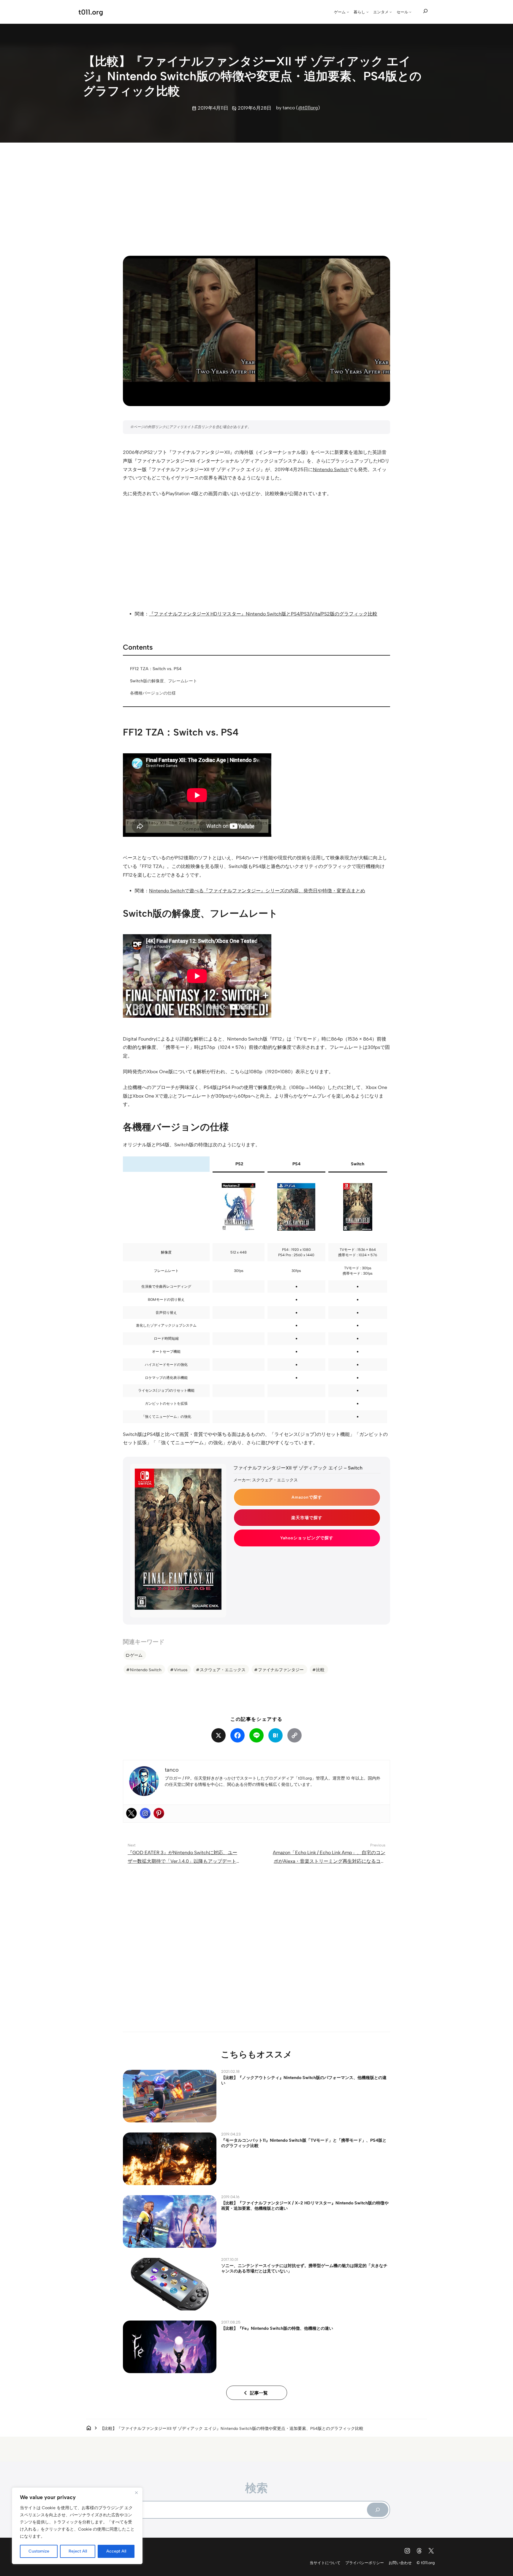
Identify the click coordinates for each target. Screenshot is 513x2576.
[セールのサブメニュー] (410, 12)
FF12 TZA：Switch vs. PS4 (156, 669)
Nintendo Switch (331, 469)
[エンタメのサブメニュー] (391, 12)
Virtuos (181, 1670)
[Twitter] (132, 1813)
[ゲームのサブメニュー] (348, 12)
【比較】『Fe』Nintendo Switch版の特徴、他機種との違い (277, 2328)
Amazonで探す (307, 1497)
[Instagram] (145, 1813)
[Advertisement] (256, 194)
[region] (77, 2526)
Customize (39, 2551)
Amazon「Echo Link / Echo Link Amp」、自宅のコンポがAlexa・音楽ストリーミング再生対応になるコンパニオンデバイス (329, 1861)
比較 (320, 1670)
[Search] (378, 2510)
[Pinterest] (159, 1813)
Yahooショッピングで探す (307, 1538)
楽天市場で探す (307, 1518)
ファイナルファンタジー (281, 1670)
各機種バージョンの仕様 (153, 693)
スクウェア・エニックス (223, 1670)
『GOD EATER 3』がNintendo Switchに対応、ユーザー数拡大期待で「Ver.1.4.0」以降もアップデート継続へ (184, 1861)
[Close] (136, 2493)
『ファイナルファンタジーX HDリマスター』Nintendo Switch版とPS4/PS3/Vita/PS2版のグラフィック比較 (263, 614)
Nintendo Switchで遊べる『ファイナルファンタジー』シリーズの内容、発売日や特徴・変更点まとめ (257, 891)
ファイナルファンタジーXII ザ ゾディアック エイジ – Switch (298, 1468)
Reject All (78, 2551)
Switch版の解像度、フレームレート (164, 681)
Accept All (116, 2551)
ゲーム (136, 1655)
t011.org (91, 12)
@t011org (308, 108)
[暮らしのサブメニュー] (368, 12)
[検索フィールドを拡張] (425, 11)
